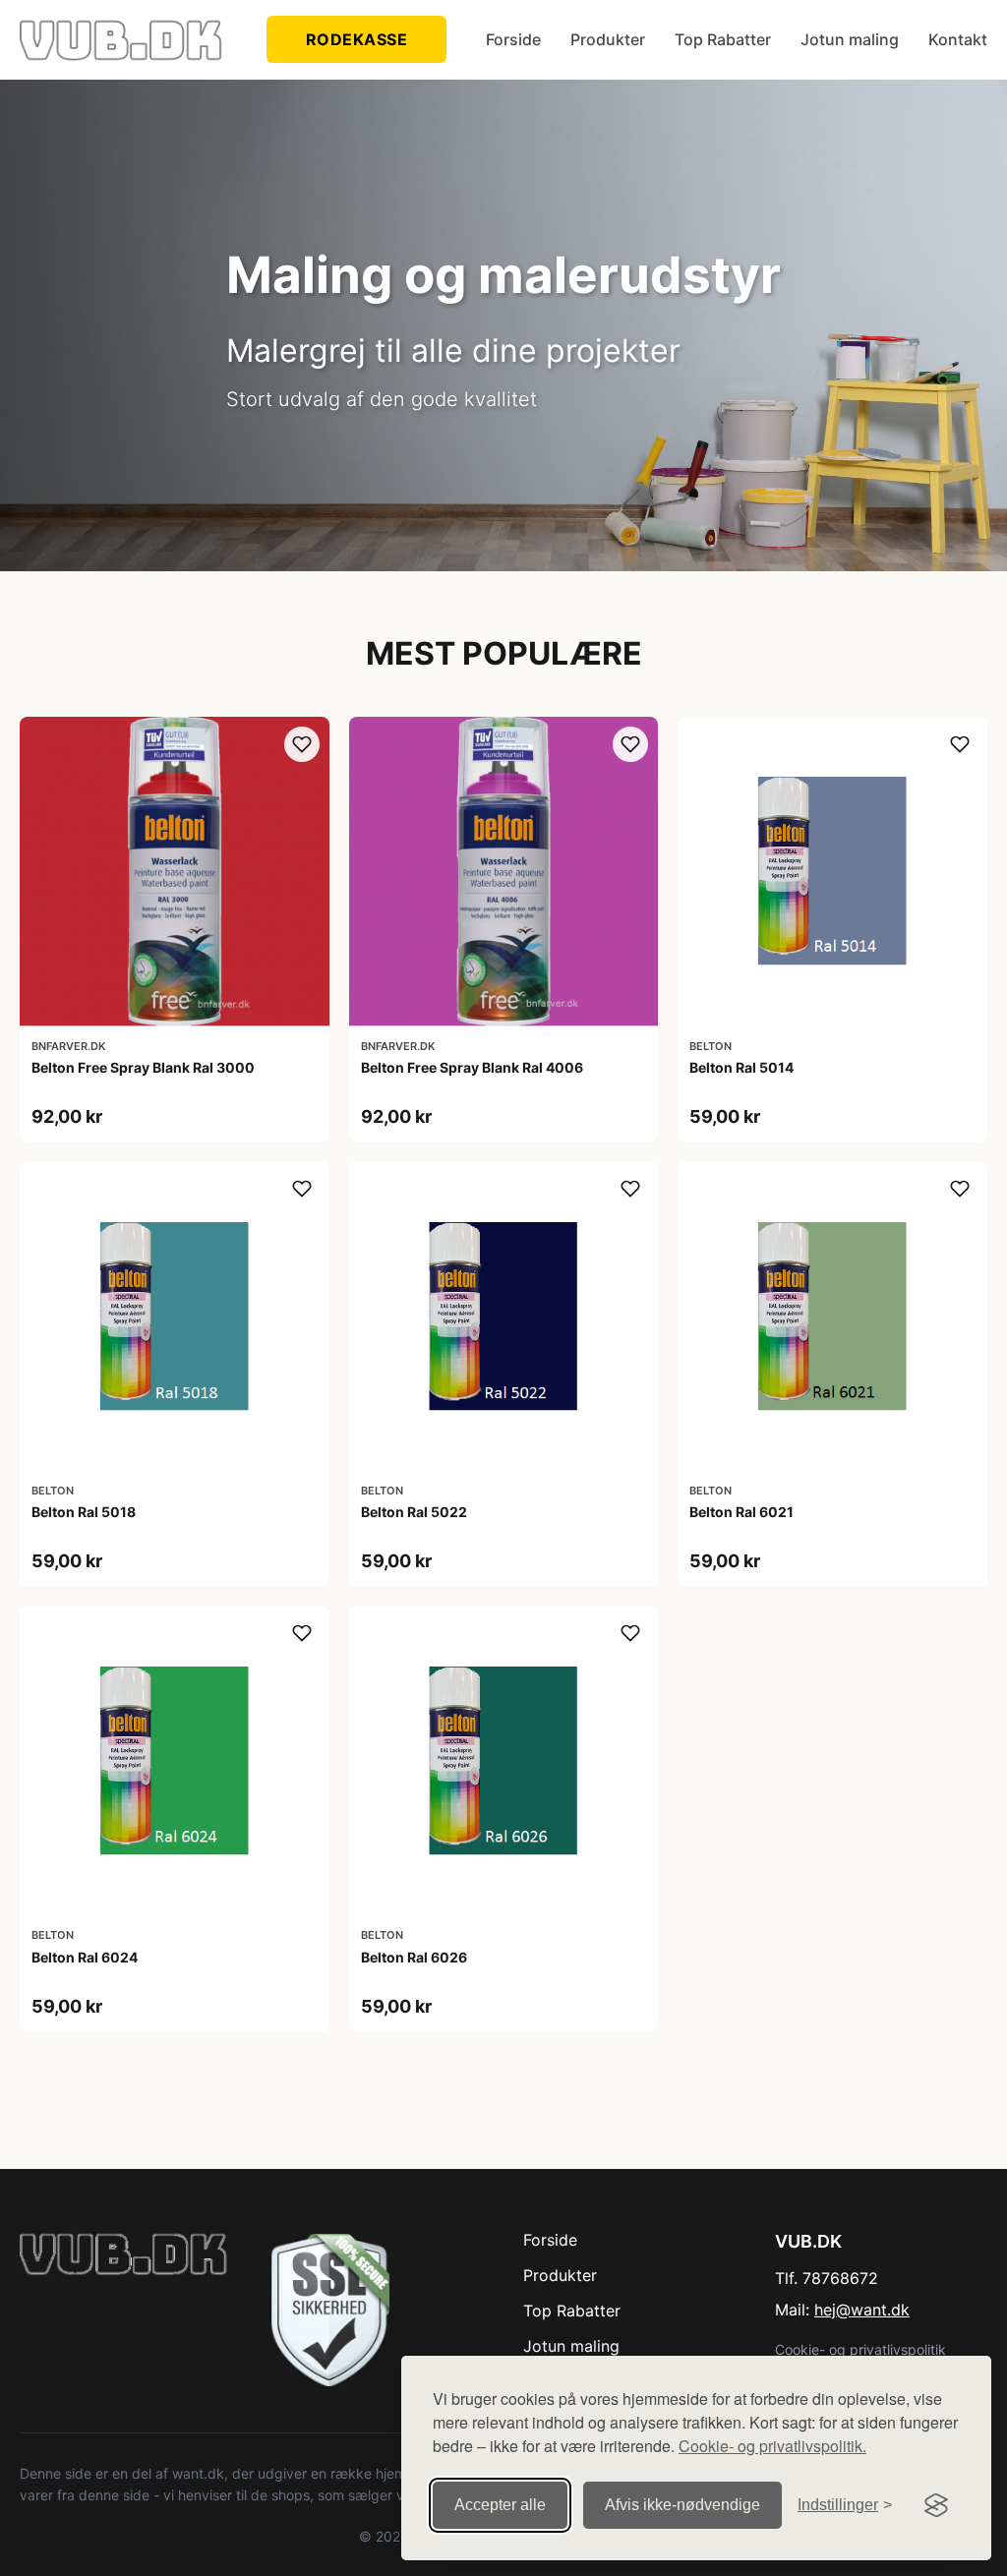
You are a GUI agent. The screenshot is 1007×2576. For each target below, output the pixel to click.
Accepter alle (500, 2505)
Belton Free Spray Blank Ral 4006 (472, 1067)
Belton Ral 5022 (414, 1512)
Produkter (608, 39)
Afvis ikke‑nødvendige (682, 2505)
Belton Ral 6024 (85, 1957)
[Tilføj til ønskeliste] (302, 744)
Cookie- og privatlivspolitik (860, 2349)
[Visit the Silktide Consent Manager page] (936, 2505)
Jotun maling (850, 39)
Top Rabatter (723, 39)
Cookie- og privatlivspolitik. (772, 2446)
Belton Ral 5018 (84, 1512)
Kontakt (958, 39)
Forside (513, 39)
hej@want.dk (862, 2310)
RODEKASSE (357, 39)
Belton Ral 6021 (741, 1512)
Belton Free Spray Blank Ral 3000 (143, 1067)
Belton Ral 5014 (741, 1067)
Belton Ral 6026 (414, 1957)
